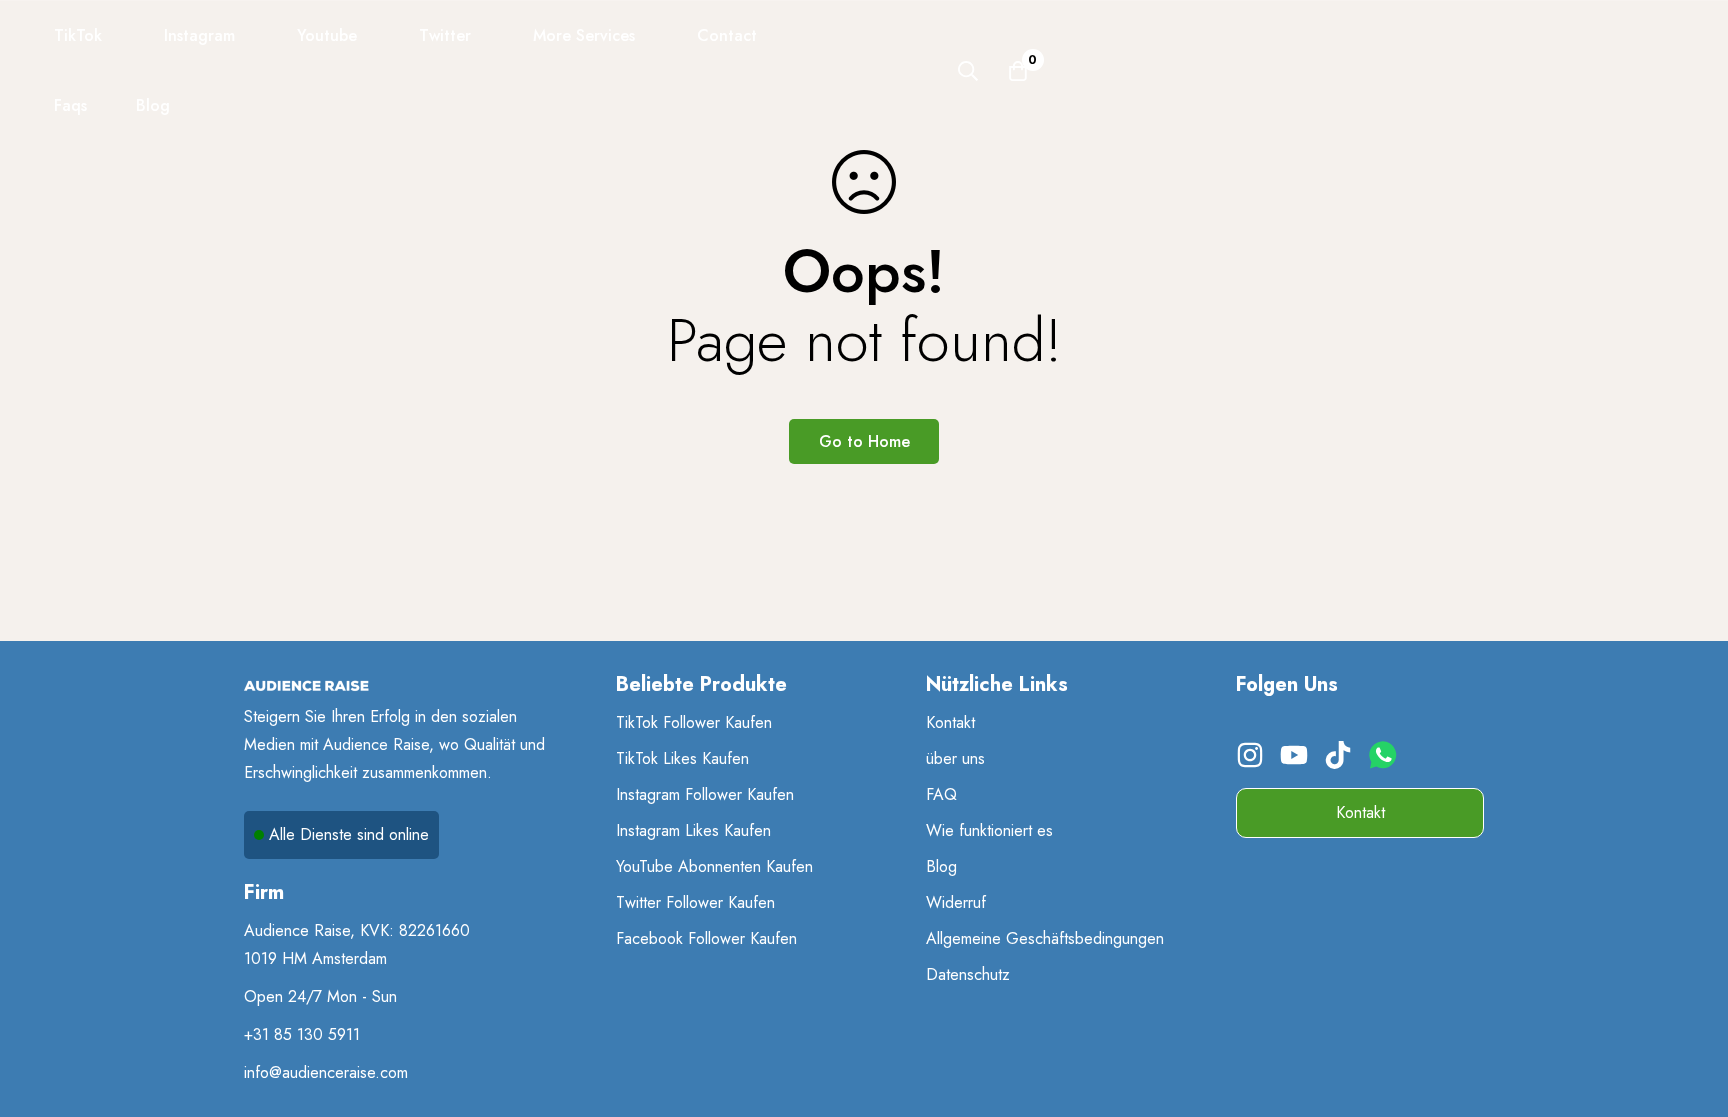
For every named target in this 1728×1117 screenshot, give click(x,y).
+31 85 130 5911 (302, 1034)
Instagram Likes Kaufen (693, 830)
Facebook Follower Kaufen (706, 938)
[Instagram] (1253, 762)
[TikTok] (1341, 762)
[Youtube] (1297, 762)
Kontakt (950, 722)
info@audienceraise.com (326, 1072)
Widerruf (956, 902)
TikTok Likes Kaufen (682, 758)
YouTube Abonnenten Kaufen (714, 866)
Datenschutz (968, 974)
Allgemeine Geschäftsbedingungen (1045, 938)
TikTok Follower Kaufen (694, 722)
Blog (941, 866)
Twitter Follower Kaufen (695, 902)
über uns (955, 758)
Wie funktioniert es (989, 830)
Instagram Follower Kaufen (705, 794)
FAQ (941, 794)
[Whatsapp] (1388, 762)
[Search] (968, 71)
